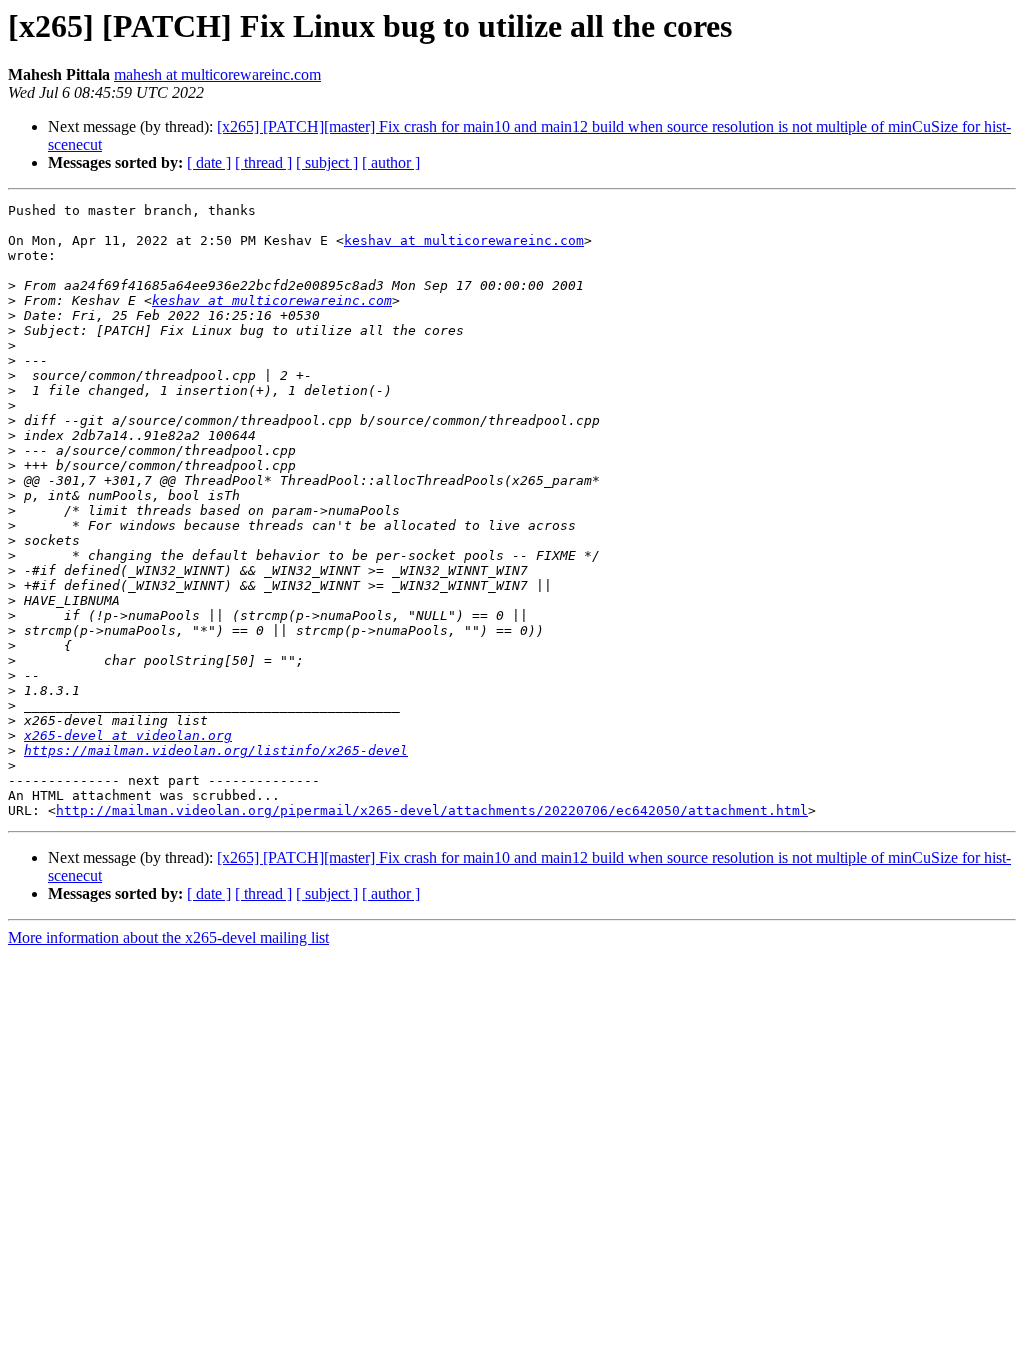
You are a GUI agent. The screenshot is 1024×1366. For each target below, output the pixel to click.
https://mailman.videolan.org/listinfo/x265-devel (216, 750)
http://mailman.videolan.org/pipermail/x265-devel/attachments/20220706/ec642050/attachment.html (432, 810)
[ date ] (209, 162)
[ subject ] (327, 162)
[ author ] (391, 162)
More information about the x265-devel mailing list (168, 937)
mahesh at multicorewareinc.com (217, 74)
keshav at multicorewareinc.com (464, 240)
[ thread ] (263, 162)
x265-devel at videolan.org (128, 735)
